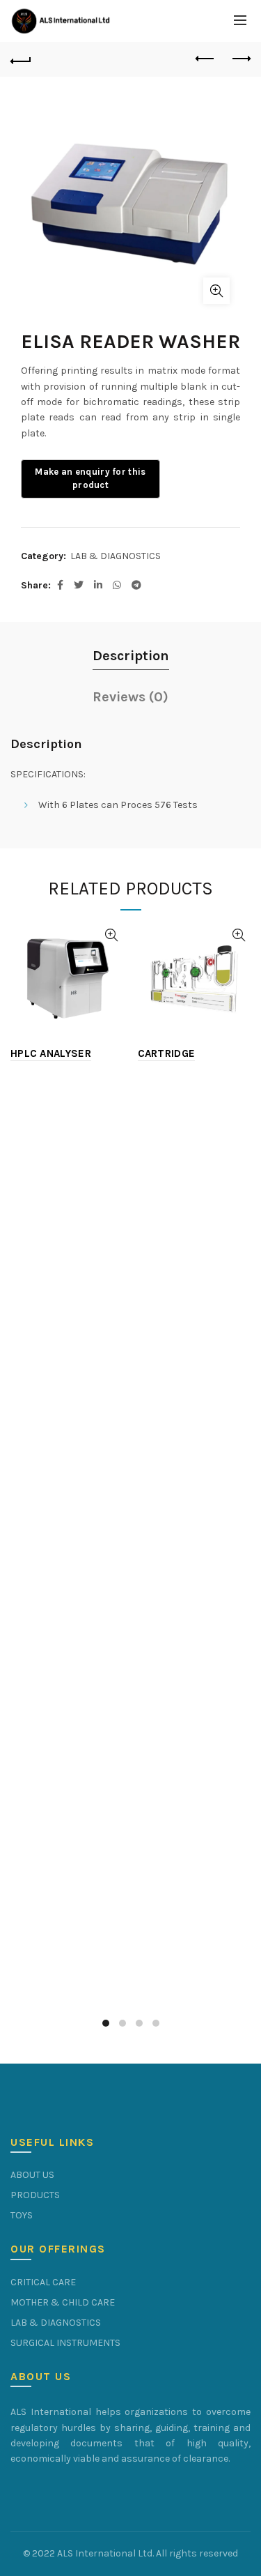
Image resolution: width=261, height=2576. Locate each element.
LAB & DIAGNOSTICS (116, 556)
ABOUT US (32, 2175)
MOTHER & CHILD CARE (63, 2302)
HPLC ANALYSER (51, 1053)
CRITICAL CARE (43, 2282)
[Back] (21, 59)
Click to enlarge (216, 291)
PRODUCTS (35, 2195)
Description (131, 656)
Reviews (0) (130, 697)
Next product (240, 59)
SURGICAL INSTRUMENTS (65, 2343)
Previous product (205, 59)
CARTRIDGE (167, 1053)
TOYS (22, 2215)
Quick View (112, 935)
